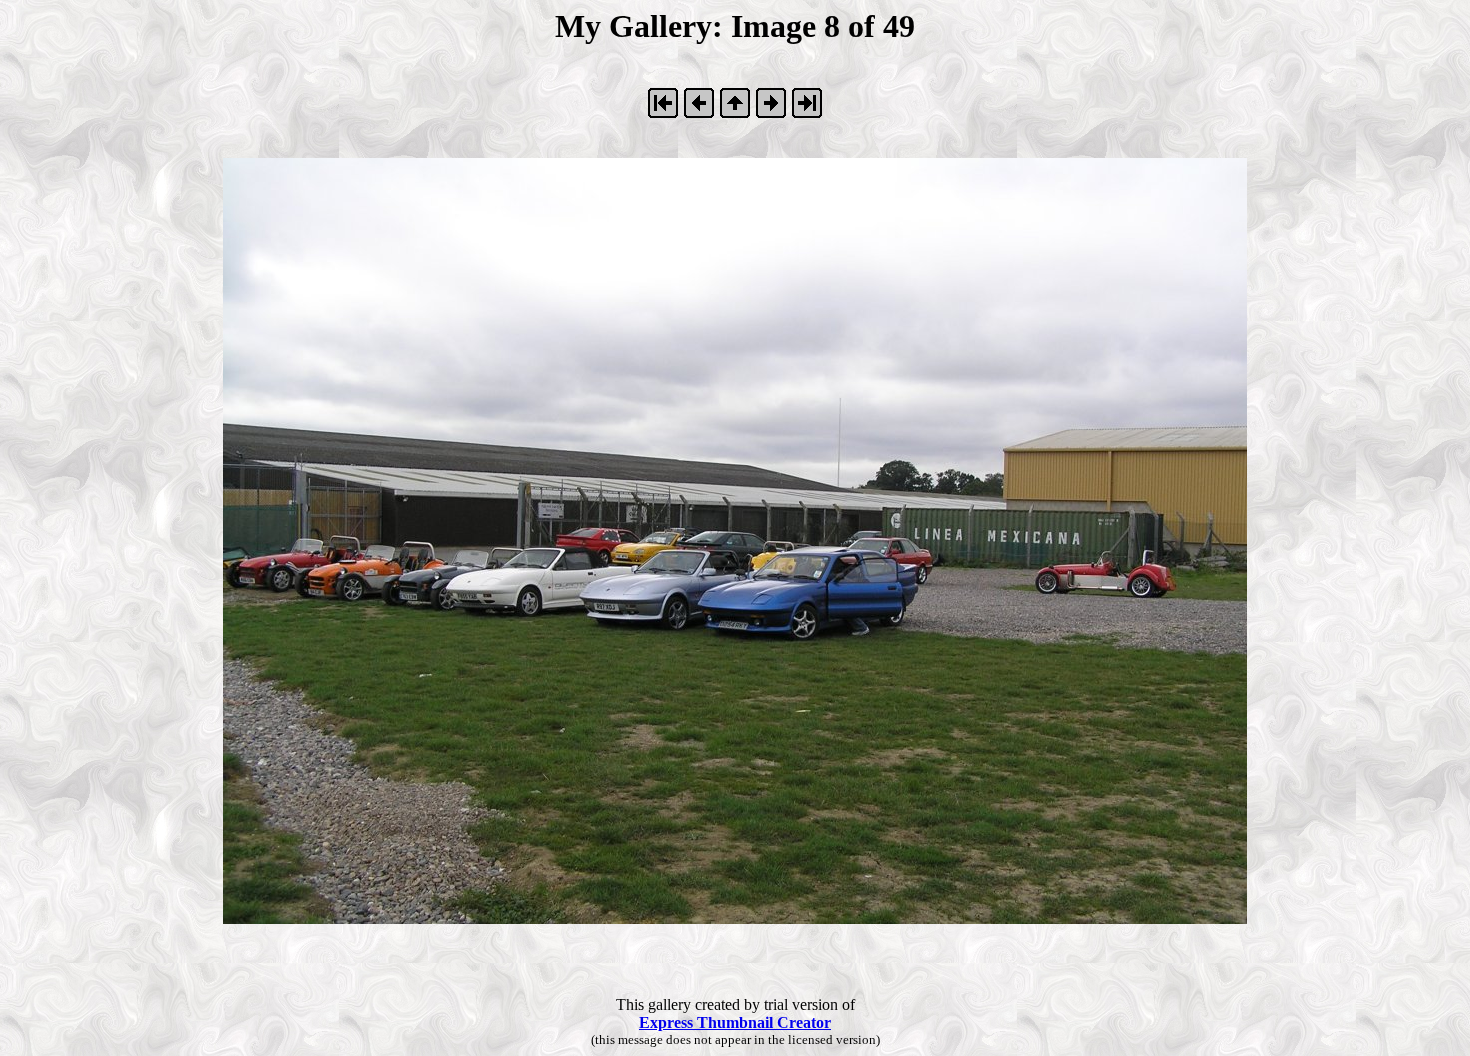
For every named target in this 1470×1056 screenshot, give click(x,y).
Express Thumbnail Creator (735, 1022)
